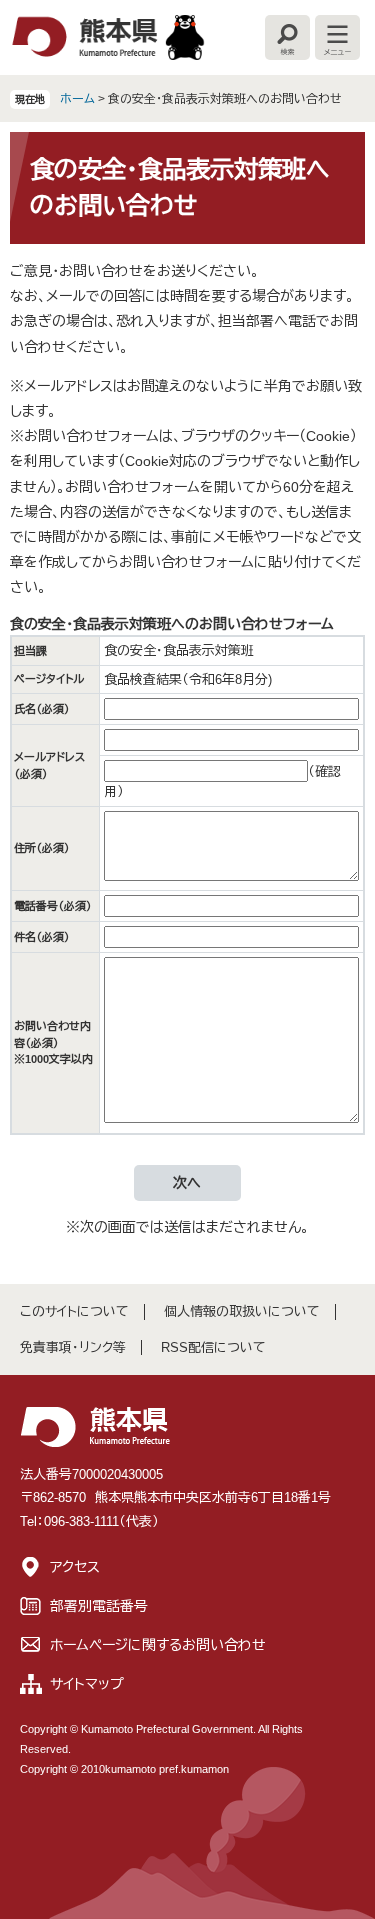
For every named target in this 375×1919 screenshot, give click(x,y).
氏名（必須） (42, 709)
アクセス (75, 1567)
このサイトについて (74, 1311)
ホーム (77, 99)
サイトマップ (87, 1684)
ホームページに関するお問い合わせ (158, 1645)
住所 (42, 848)
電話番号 (53, 906)
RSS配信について (213, 1347)
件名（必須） (42, 937)
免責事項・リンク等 (73, 1347)
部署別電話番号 (99, 1606)
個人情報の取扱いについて (242, 1311)
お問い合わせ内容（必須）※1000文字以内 (53, 1042)
